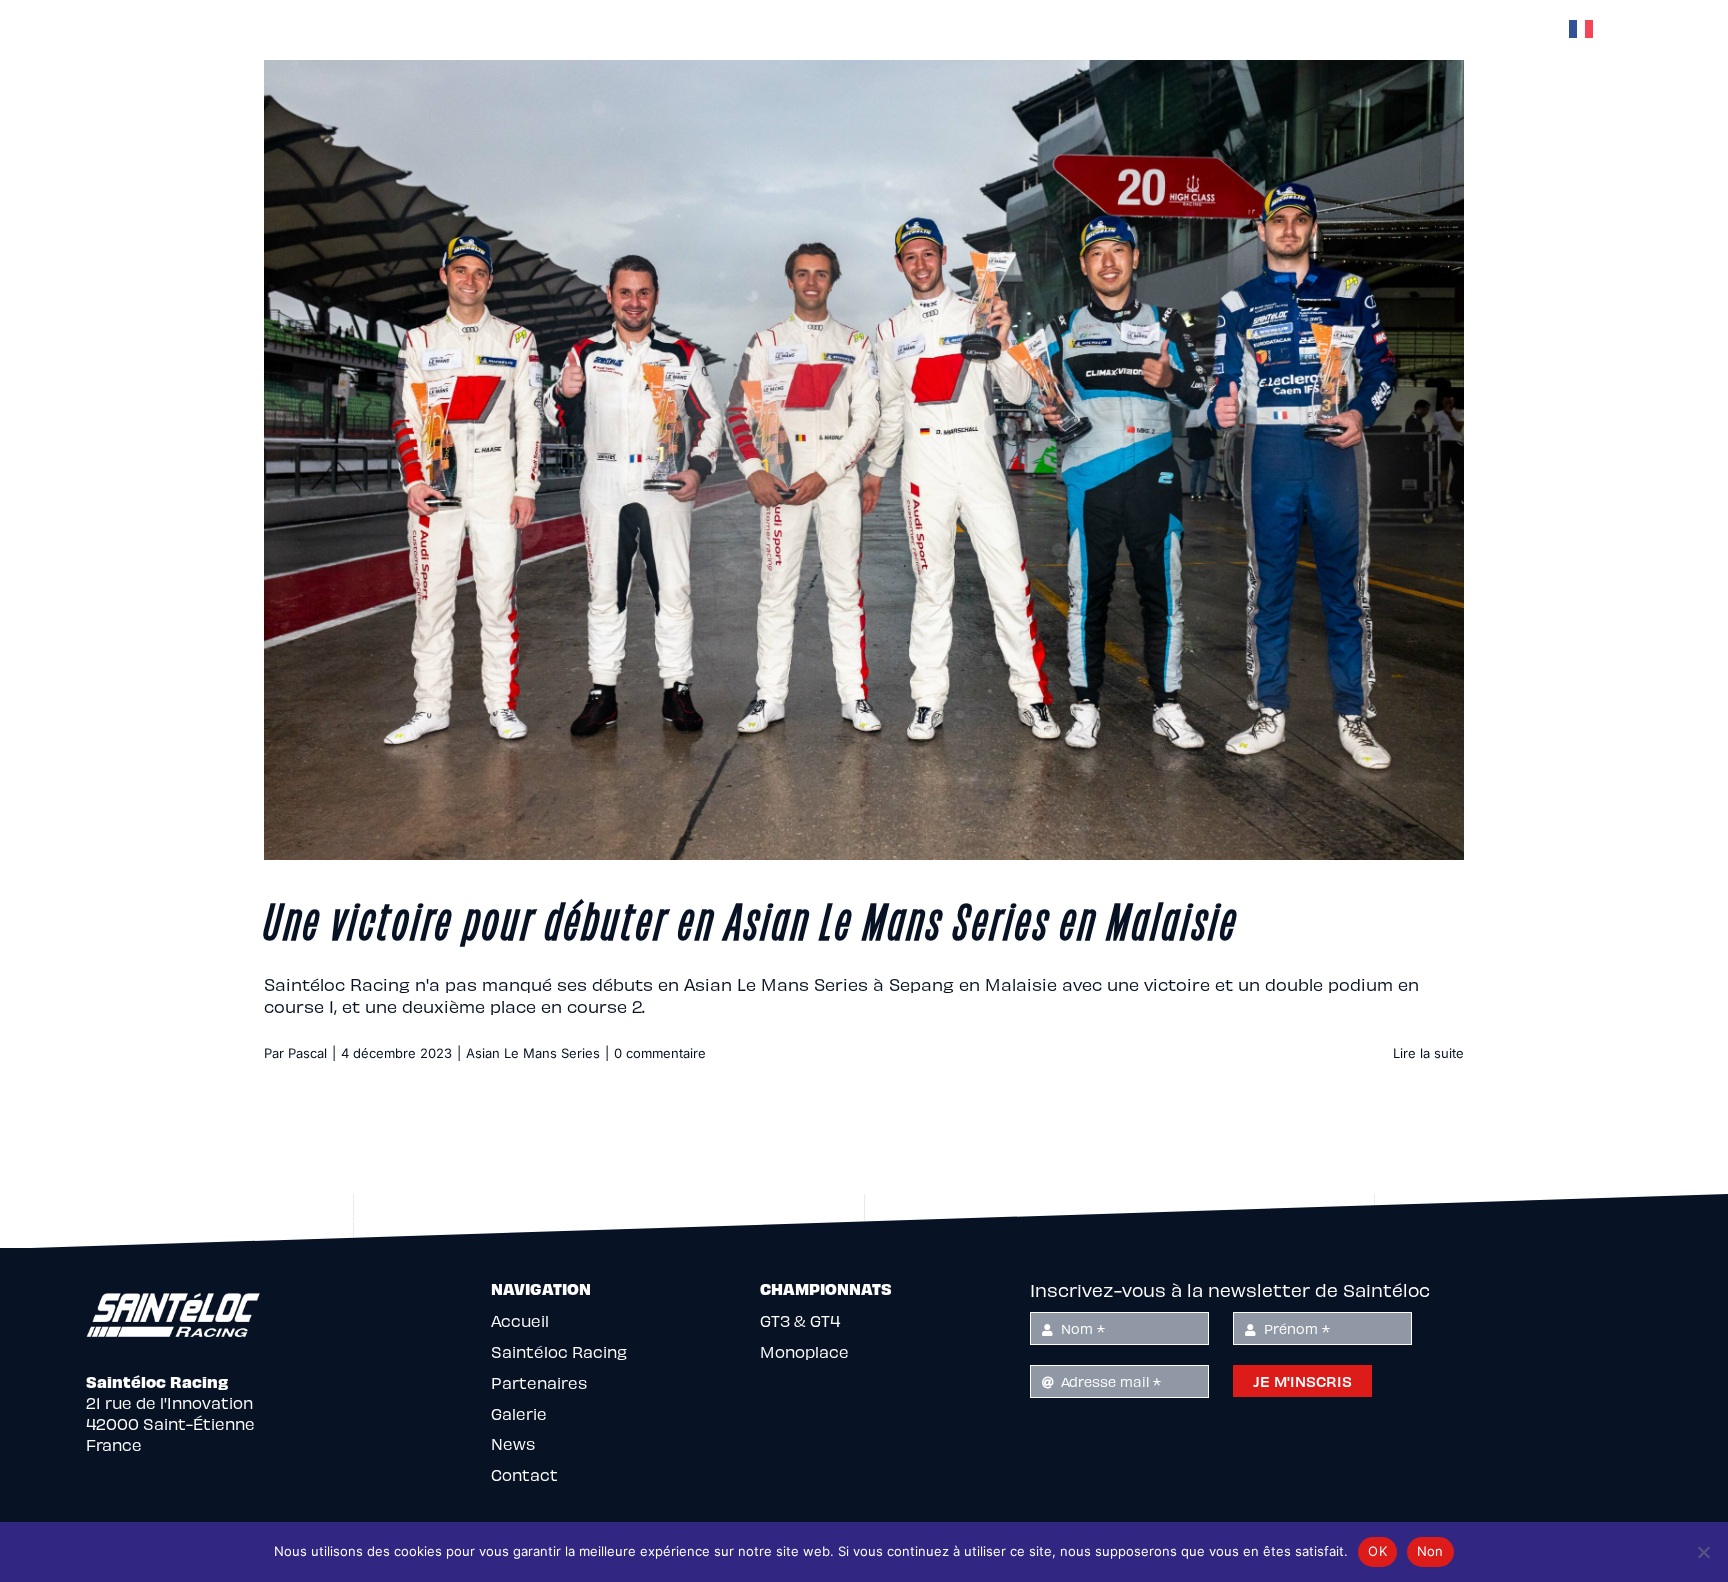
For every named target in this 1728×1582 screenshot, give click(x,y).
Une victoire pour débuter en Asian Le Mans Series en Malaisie (751, 918)
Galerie (519, 1413)
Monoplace (804, 1351)
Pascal (307, 1053)
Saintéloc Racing (559, 1351)
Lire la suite (1428, 1053)
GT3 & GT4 (800, 1320)
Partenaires (539, 1382)
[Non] (1703, 1552)
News (513, 1443)
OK (1377, 1551)
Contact (524, 1474)
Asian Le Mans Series (533, 1053)
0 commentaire (660, 1053)
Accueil (520, 1320)
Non (1430, 1551)
